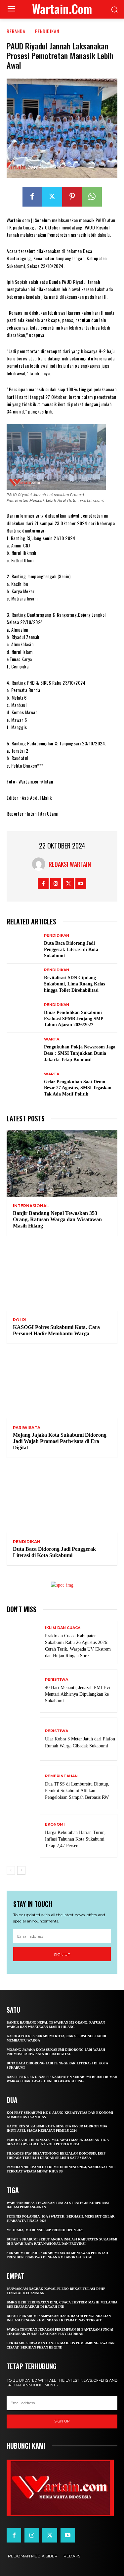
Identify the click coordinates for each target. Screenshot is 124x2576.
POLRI (20, 1320)
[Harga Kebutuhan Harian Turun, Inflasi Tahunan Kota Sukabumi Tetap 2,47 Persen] (23, 1836)
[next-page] (21, 1870)
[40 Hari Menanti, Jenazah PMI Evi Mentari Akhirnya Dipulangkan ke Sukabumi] (23, 1691)
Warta (52, 1039)
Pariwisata (27, 1428)
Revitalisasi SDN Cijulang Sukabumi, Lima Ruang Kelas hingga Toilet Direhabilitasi (74, 984)
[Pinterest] (72, 197)
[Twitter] (52, 197)
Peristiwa (57, 1680)
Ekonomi (55, 1824)
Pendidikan (47, 31)
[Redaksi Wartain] (40, 864)
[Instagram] (56, 883)
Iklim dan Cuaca (63, 1628)
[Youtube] (81, 883)
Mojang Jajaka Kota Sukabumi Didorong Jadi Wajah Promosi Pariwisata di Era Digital (60, 1441)
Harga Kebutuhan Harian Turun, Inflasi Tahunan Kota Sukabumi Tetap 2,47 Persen (75, 1839)
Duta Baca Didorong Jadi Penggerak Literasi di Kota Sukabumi (71, 949)
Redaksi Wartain (70, 864)
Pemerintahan (61, 1776)
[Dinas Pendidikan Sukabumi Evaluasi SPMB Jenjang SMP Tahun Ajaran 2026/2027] (23, 1015)
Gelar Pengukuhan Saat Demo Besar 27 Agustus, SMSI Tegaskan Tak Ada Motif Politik (78, 1088)
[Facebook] (32, 197)
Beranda (16, 31)
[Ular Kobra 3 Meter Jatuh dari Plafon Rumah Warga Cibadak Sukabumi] (23, 1739)
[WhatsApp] (92, 197)
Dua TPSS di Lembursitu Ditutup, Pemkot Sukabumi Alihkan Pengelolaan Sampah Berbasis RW (77, 1791)
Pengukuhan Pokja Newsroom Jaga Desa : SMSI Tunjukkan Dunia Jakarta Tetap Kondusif (80, 1053)
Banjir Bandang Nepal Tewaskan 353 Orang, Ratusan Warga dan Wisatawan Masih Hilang (57, 1219)
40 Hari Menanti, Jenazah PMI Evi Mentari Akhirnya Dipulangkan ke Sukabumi (78, 1694)
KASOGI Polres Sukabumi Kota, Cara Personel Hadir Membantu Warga (56, 1330)
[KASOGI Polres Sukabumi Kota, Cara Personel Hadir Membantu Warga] (62, 1277)
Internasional (31, 1206)
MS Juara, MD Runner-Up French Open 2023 (45, 2230)
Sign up (62, 1954)
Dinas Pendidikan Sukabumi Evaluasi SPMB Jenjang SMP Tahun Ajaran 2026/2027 (74, 1019)
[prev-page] (11, 1870)
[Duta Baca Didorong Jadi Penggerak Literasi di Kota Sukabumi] (23, 946)
